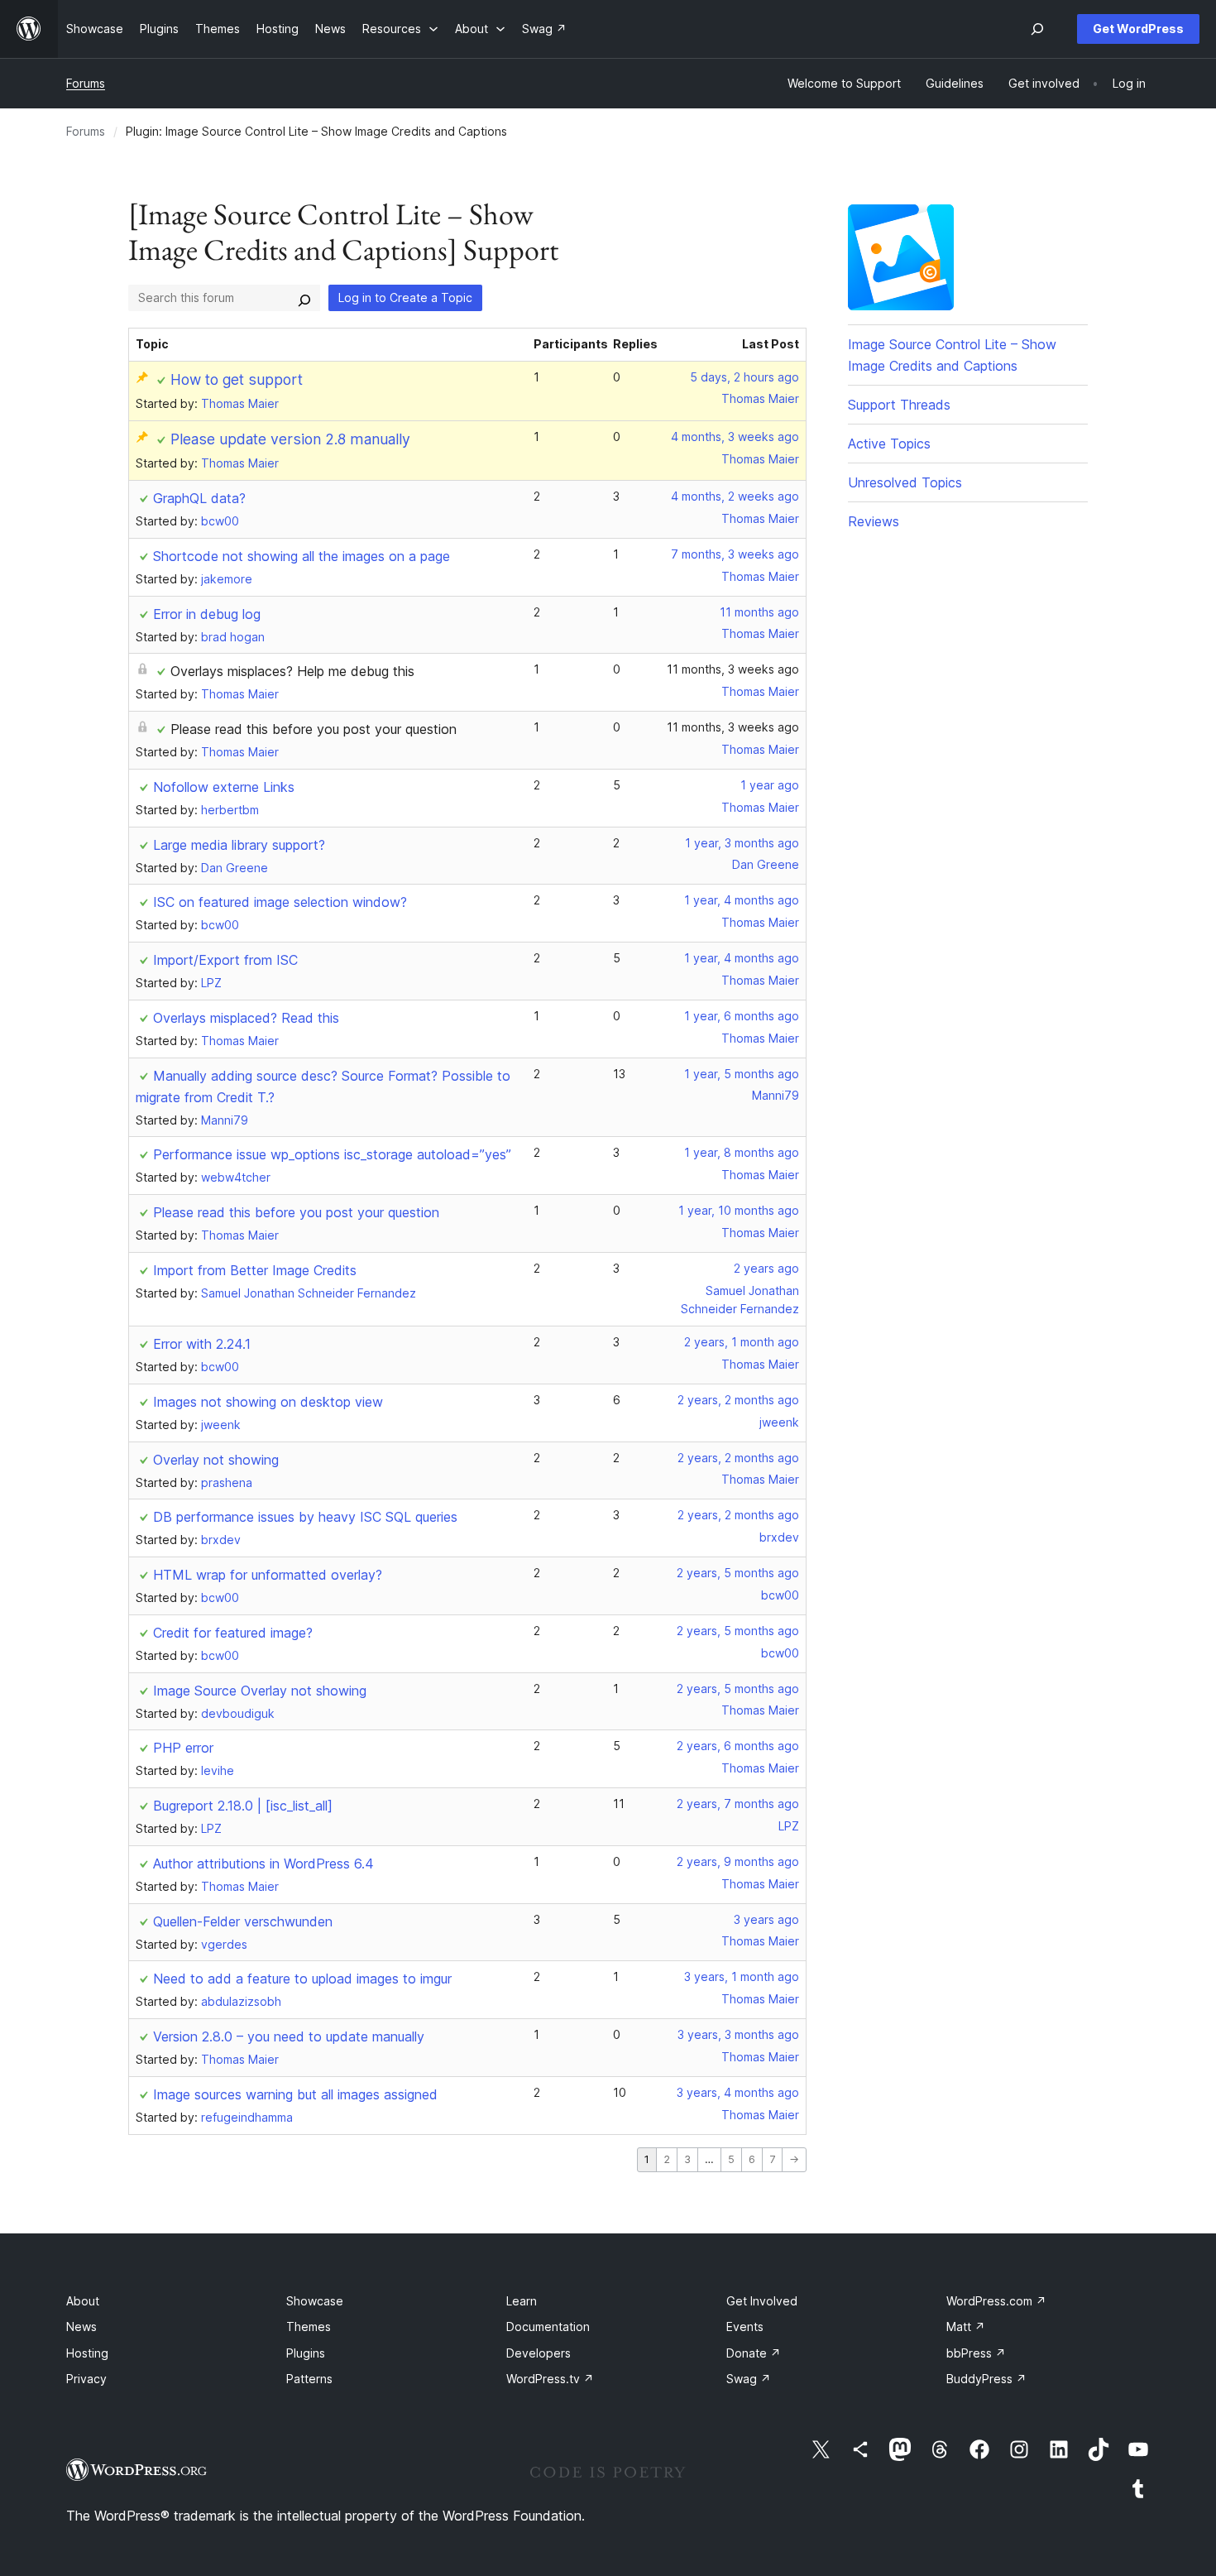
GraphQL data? (199, 498)
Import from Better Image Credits (255, 1270)
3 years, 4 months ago (738, 2092)
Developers (539, 2353)
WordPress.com (996, 2301)
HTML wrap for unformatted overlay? (268, 1575)
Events (745, 2327)
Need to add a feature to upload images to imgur (302, 1979)
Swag (749, 2379)
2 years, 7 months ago (738, 1804)
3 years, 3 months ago (738, 2034)
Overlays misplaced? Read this (246, 1018)
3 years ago (766, 1919)
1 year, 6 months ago (742, 1016)
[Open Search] (1037, 29)
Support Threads (899, 405)
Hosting (87, 2353)
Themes (309, 2327)
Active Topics (889, 444)
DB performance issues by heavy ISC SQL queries (305, 1517)
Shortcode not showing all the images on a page (302, 556)
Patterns (309, 2379)
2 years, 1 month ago (742, 1342)
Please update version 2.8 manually (290, 439)
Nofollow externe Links (224, 787)
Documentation (548, 2327)
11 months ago (759, 612)
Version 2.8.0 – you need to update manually (289, 2036)
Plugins (306, 2353)
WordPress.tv (550, 2379)
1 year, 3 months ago (742, 843)
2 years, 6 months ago (738, 1746)
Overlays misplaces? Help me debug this (292, 671)
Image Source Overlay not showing (260, 1691)
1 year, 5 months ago (742, 1074)
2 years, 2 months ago (738, 1400)
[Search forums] (304, 298)
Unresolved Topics (905, 482)
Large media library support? (239, 845)
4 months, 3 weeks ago (735, 437)
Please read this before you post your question (314, 729)
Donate (754, 2353)
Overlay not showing (216, 1460)
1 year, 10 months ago (739, 1210)
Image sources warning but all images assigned (295, 2094)
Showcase (315, 2301)
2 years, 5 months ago (738, 1573)
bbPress (976, 2353)
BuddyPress (986, 2379)
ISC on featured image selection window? (280, 902)
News (81, 2327)
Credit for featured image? (233, 1633)
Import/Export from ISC (225, 960)
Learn (522, 2301)
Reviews (874, 521)
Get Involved (762, 2301)
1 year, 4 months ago (742, 900)
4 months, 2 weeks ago (735, 496)
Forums (86, 83)
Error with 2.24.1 (202, 1344)
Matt (966, 2327)
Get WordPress (1138, 29)
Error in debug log (207, 614)
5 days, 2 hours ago (744, 377)
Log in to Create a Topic (405, 297)
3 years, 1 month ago (742, 1976)
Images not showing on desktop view (268, 1402)
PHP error (183, 1748)
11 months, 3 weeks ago (733, 669)
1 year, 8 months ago (742, 1152)
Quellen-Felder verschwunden (243, 1921)
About (83, 2301)
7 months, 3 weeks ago (735, 554)
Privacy (86, 2379)
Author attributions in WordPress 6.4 (263, 1864)
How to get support (237, 379)
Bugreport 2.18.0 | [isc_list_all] (243, 1806)
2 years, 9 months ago (738, 1861)
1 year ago (770, 785)
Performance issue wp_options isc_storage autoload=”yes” (332, 1154)
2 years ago (766, 1268)
